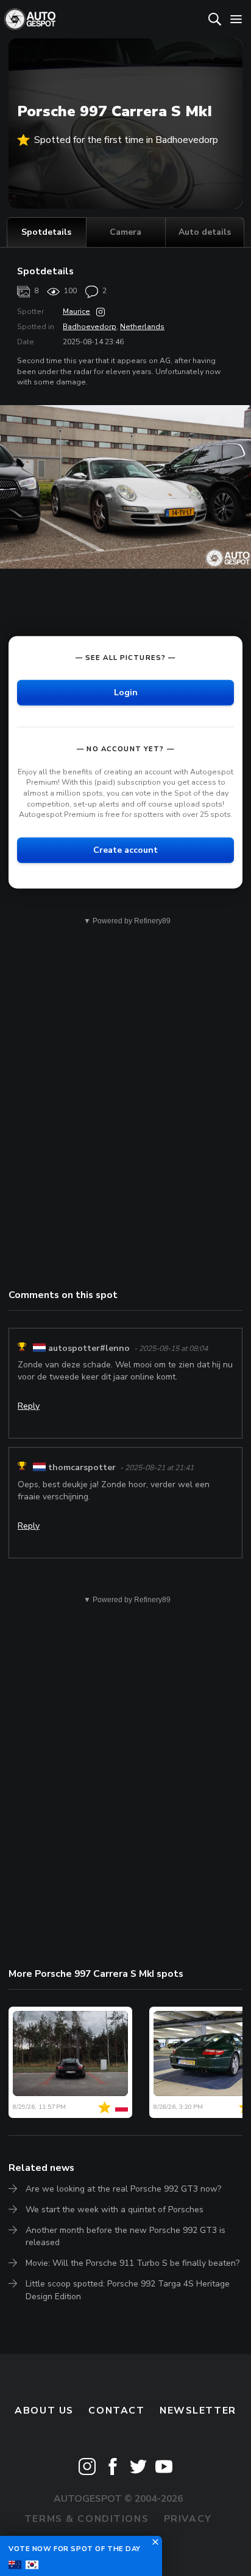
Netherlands (142, 327)
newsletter (198, 2411)
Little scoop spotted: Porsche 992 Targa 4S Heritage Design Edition (128, 2290)
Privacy (188, 2519)
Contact (116, 2411)
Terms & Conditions (87, 2519)
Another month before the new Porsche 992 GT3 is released (125, 2236)
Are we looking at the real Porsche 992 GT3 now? (123, 2189)
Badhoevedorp (90, 327)
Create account (125, 850)
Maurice (76, 311)
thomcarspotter (82, 1467)
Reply (29, 1406)
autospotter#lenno (89, 1348)
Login (126, 693)
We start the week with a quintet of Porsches (115, 2210)
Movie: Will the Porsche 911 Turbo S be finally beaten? (133, 2263)
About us (44, 2411)
